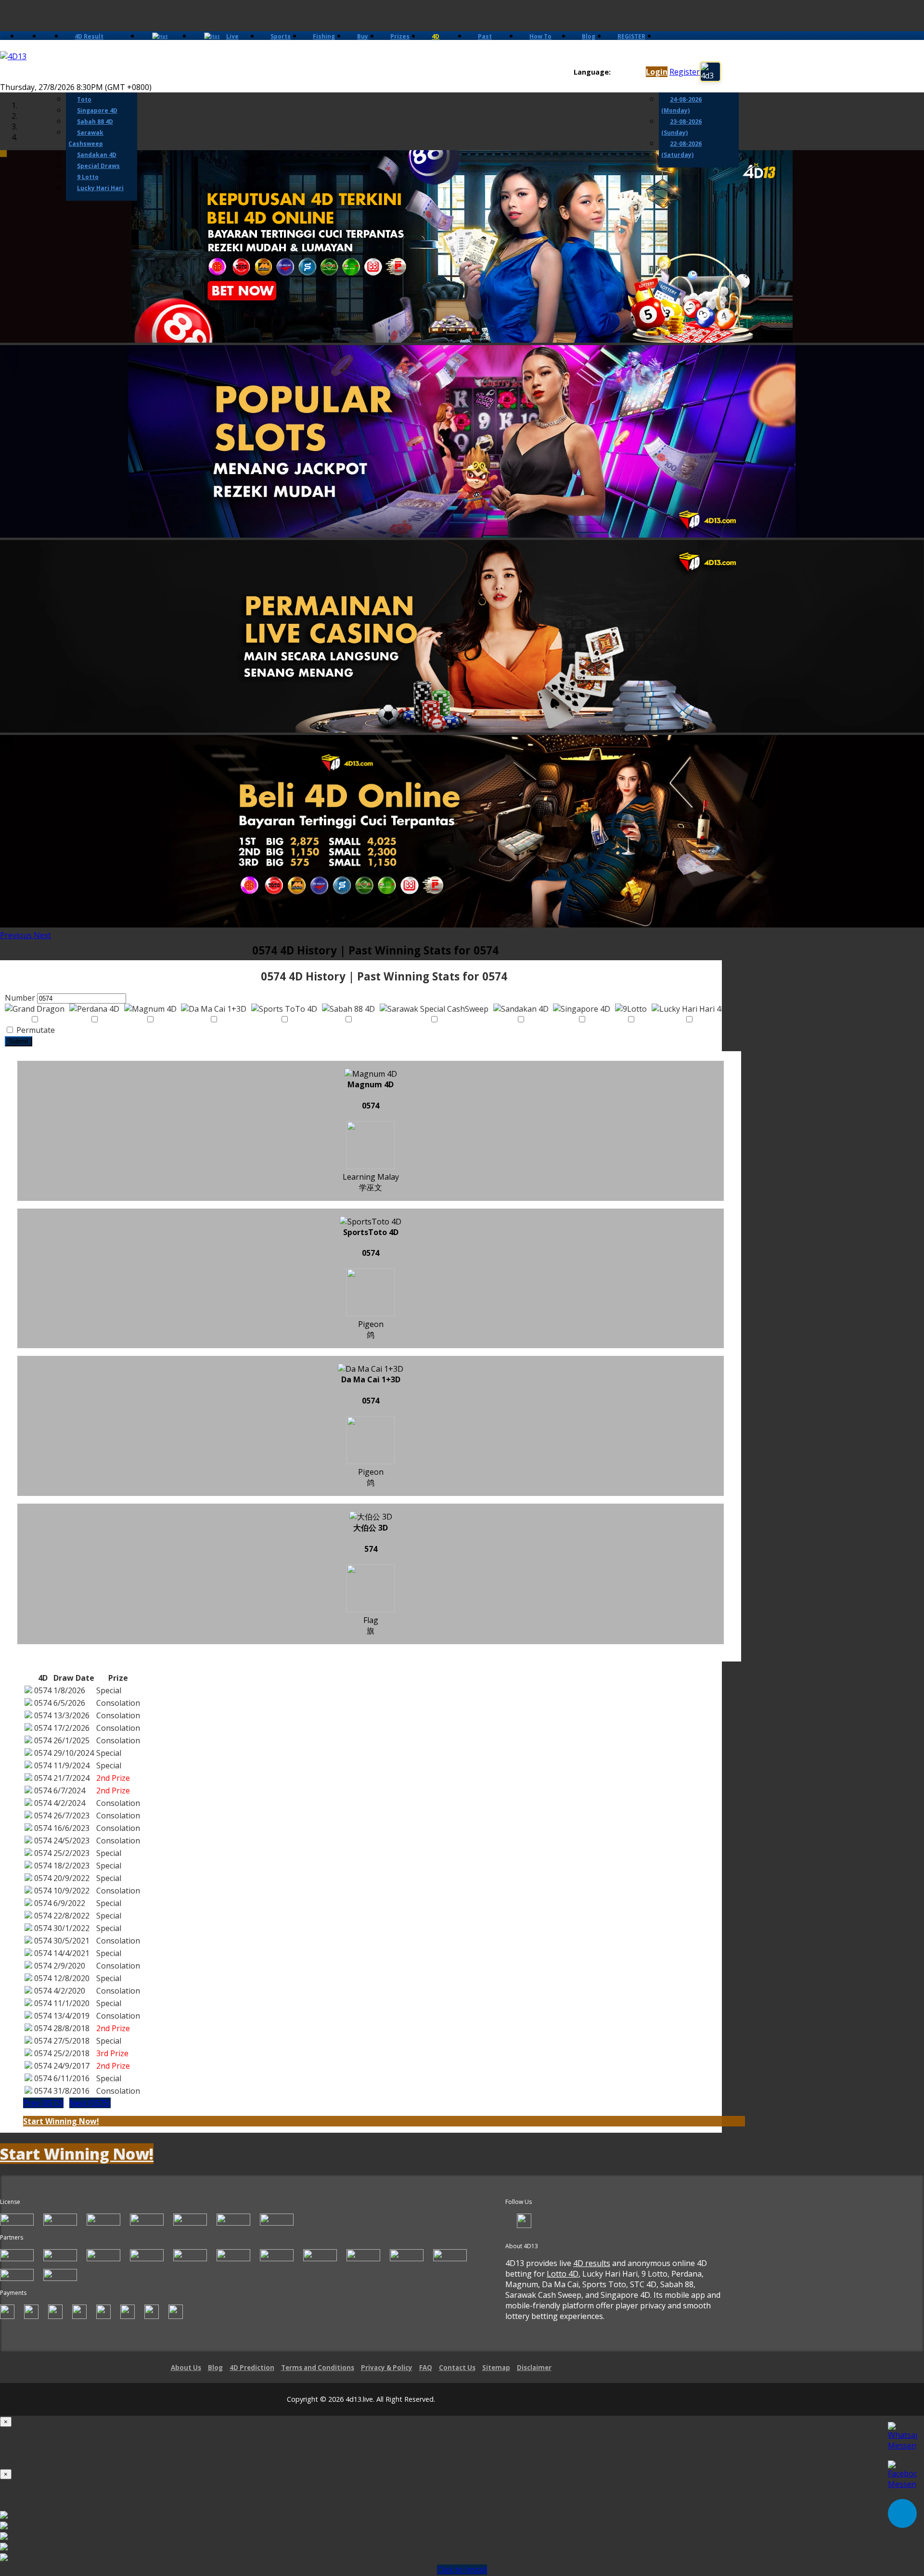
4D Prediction (252, 2368)
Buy (363, 36)
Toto (84, 99)
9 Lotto (88, 177)
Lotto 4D (563, 2274)
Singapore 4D (97, 110)
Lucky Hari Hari (100, 188)
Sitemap (496, 2368)
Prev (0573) (43, 2103)
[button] (17, 935)
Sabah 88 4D (95, 122)
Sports (281, 36)
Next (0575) (90, 2103)
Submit (19, 1041)
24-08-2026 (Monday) (681, 105)
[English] (616, 72)
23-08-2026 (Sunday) (681, 127)
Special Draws (98, 166)
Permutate (35, 1030)
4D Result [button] (89, 36)
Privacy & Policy (387, 2368)
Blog (589, 36)
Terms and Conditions (318, 2368)
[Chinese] (625, 72)
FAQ (426, 2368)
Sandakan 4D (97, 155)
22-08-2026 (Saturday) (681, 149)
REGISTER (631, 36)
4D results (592, 2263)
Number (20, 998)
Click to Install (462, 2570)
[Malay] (635, 72)
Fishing (324, 36)
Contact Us (457, 2368)
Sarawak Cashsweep (86, 138)
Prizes (400, 36)
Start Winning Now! (61, 2121)
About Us (186, 2368)
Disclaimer (534, 2368)
